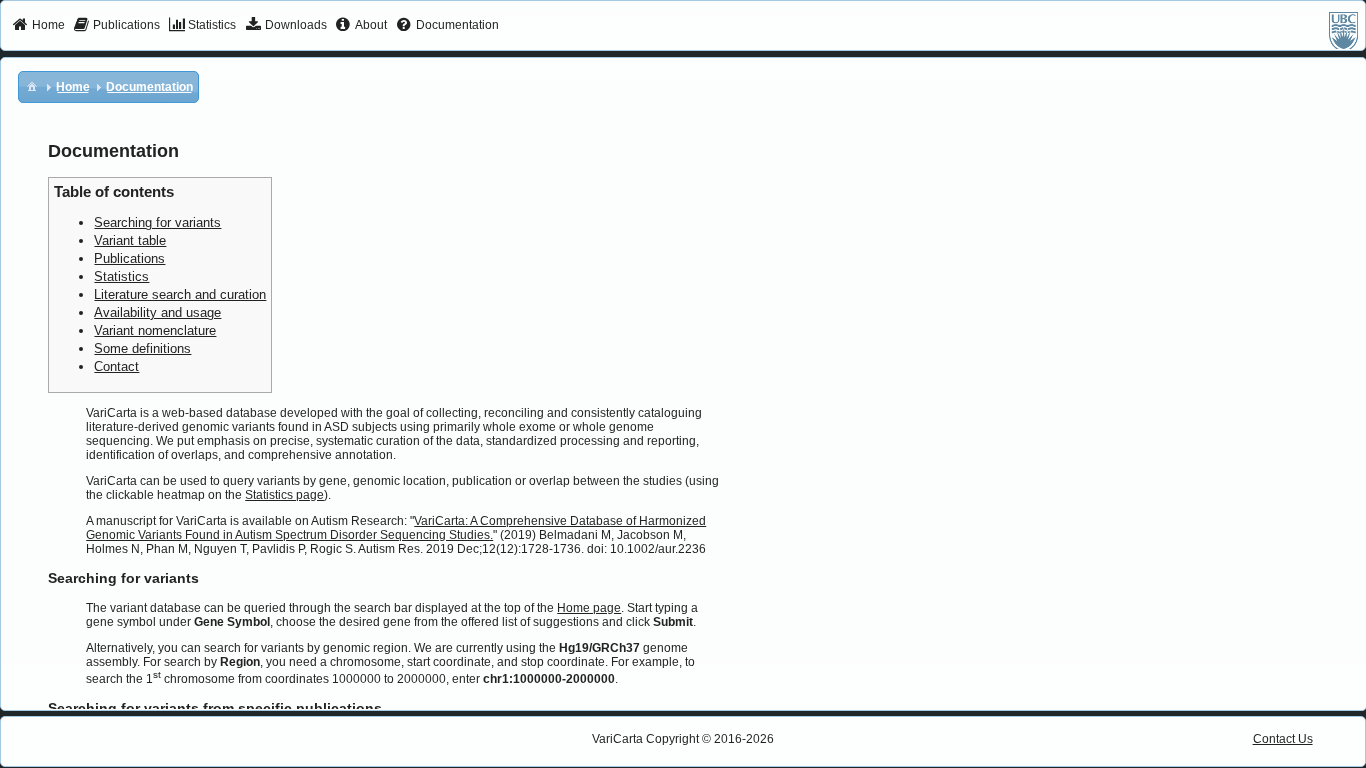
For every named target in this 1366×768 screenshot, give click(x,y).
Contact (116, 366)
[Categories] (32, 86)
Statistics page (284, 495)
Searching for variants (157, 222)
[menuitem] (38, 26)
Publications (129, 258)
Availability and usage (157, 312)
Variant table (130, 240)
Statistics (121, 276)
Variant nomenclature (155, 330)
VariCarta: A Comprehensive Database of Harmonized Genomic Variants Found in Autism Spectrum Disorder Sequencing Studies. (396, 528)
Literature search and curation (180, 294)
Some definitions (142, 348)
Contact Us (1283, 739)
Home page (589, 608)
